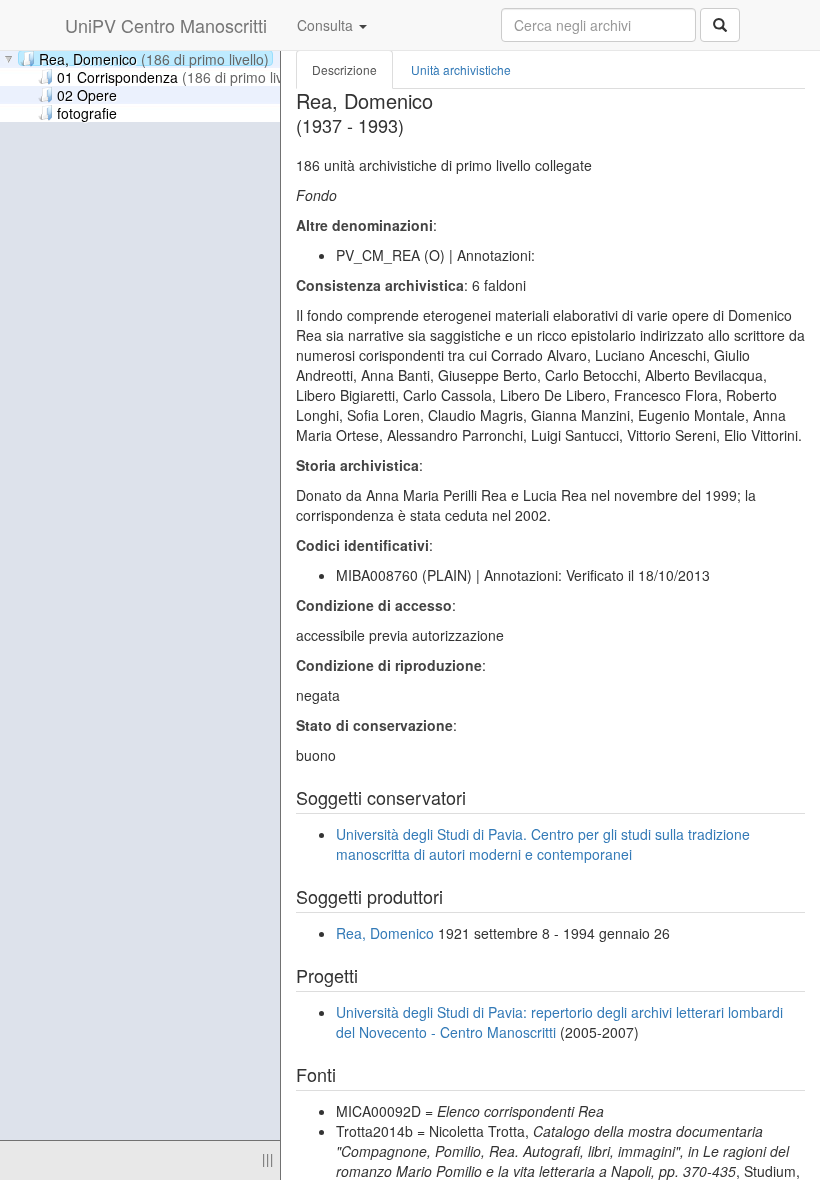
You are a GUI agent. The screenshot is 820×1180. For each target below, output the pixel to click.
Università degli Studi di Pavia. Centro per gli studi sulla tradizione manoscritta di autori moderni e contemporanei (543, 844)
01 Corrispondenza (183, 76)
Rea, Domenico (154, 58)
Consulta (327, 25)
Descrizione (344, 69)
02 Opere (87, 94)
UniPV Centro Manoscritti (166, 25)
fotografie (87, 112)
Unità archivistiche (461, 69)
